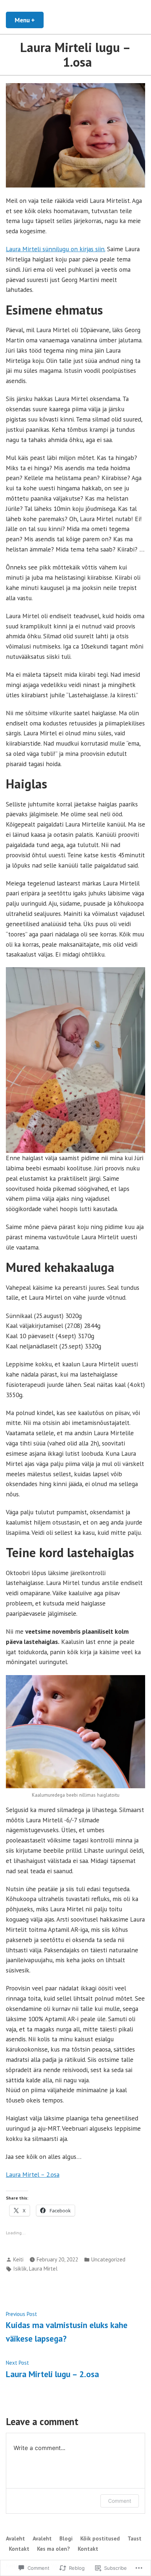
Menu (29, 20)
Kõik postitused (100, 2538)
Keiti (18, 2259)
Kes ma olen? (54, 2549)
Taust (135, 2538)
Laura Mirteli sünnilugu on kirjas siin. (56, 249)
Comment (120, 2501)
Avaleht (15, 2538)
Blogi (66, 2538)
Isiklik (20, 2269)
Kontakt (19, 2549)
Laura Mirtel (43, 2269)
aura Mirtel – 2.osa (34, 2174)
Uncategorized (108, 2259)
